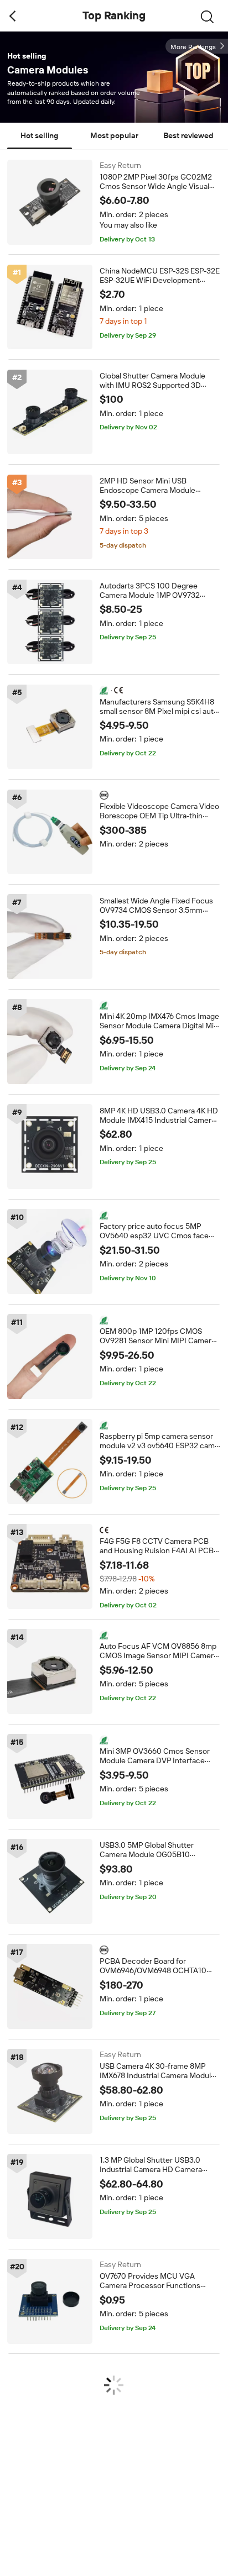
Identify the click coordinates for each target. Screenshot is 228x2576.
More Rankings (193, 47)
